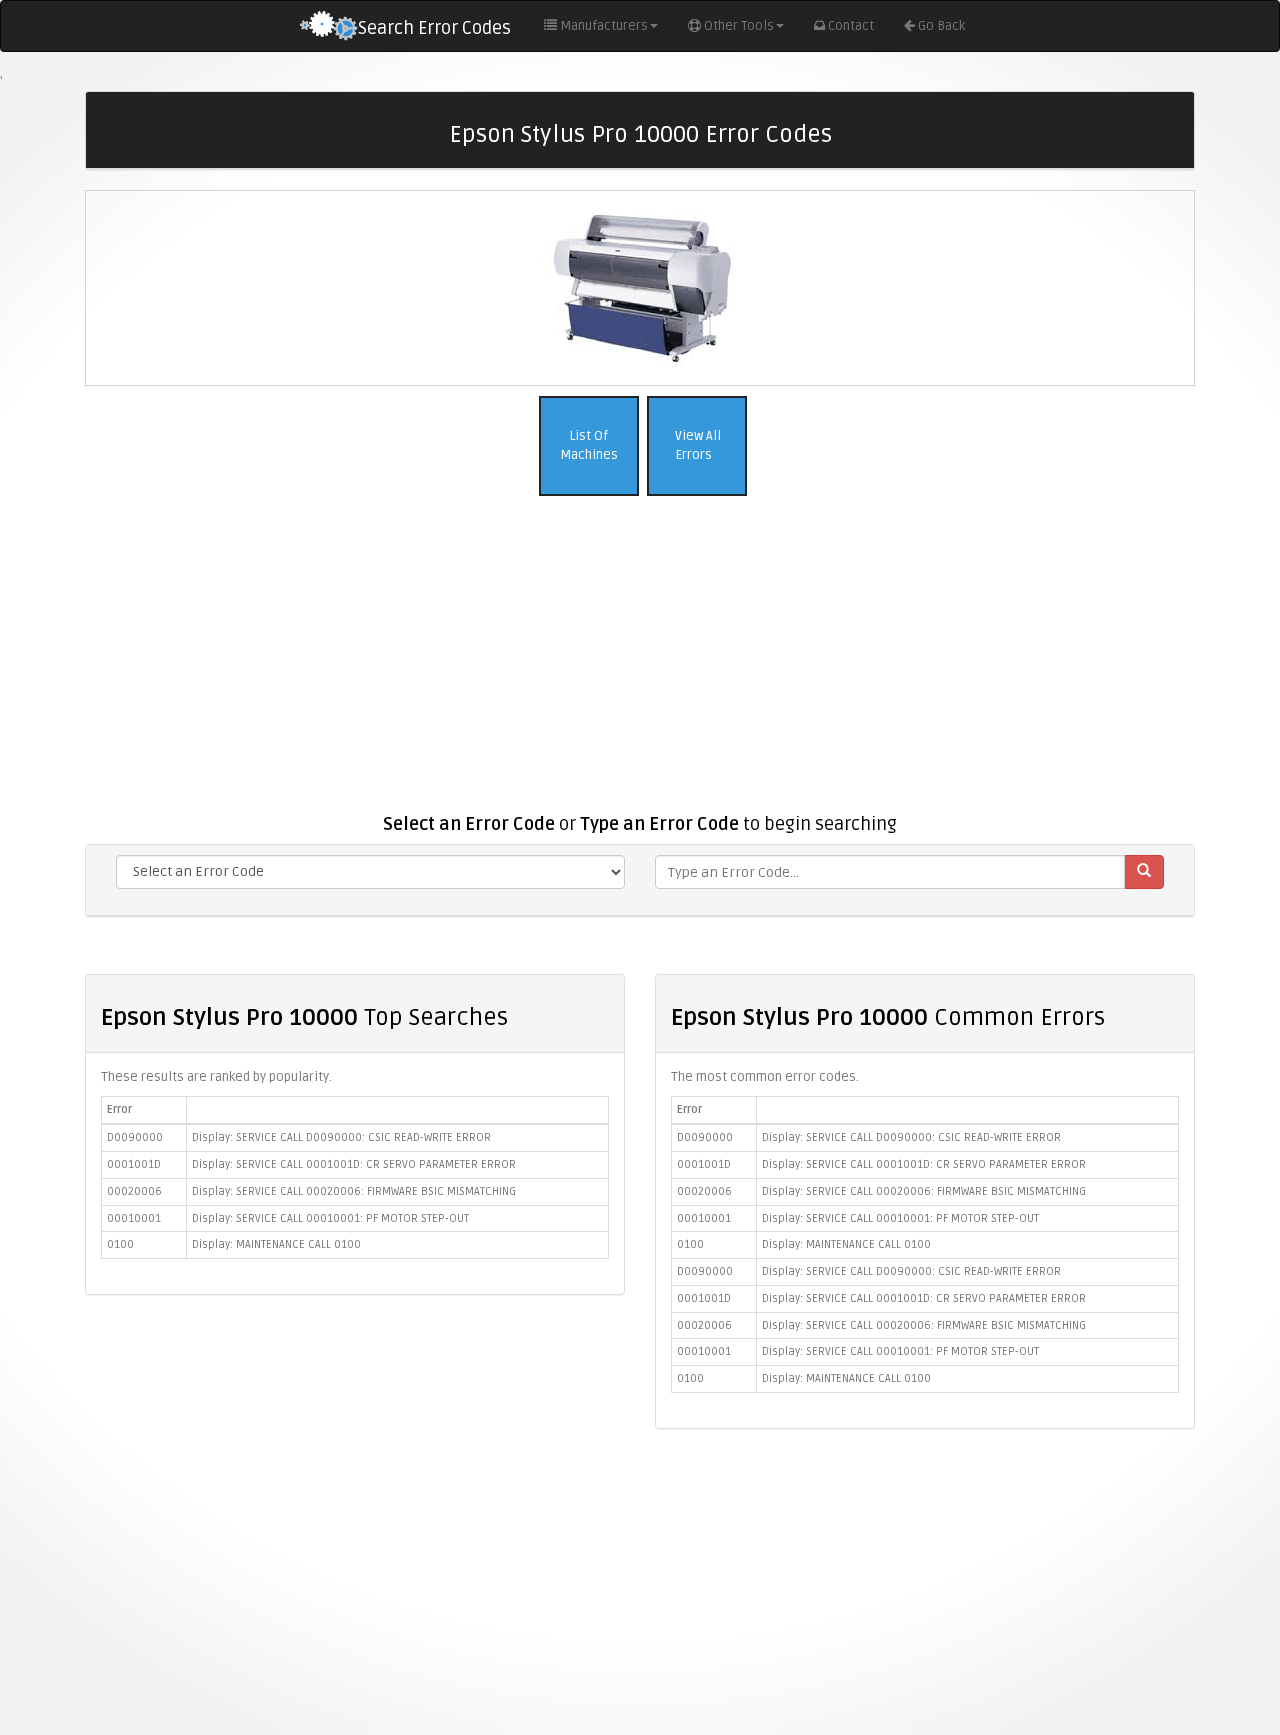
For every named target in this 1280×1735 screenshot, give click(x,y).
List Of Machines (589, 445)
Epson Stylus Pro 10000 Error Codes (640, 134)
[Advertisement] (640, 665)
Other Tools (739, 26)
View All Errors (696, 445)
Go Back (941, 26)
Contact (851, 26)
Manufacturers (604, 26)
